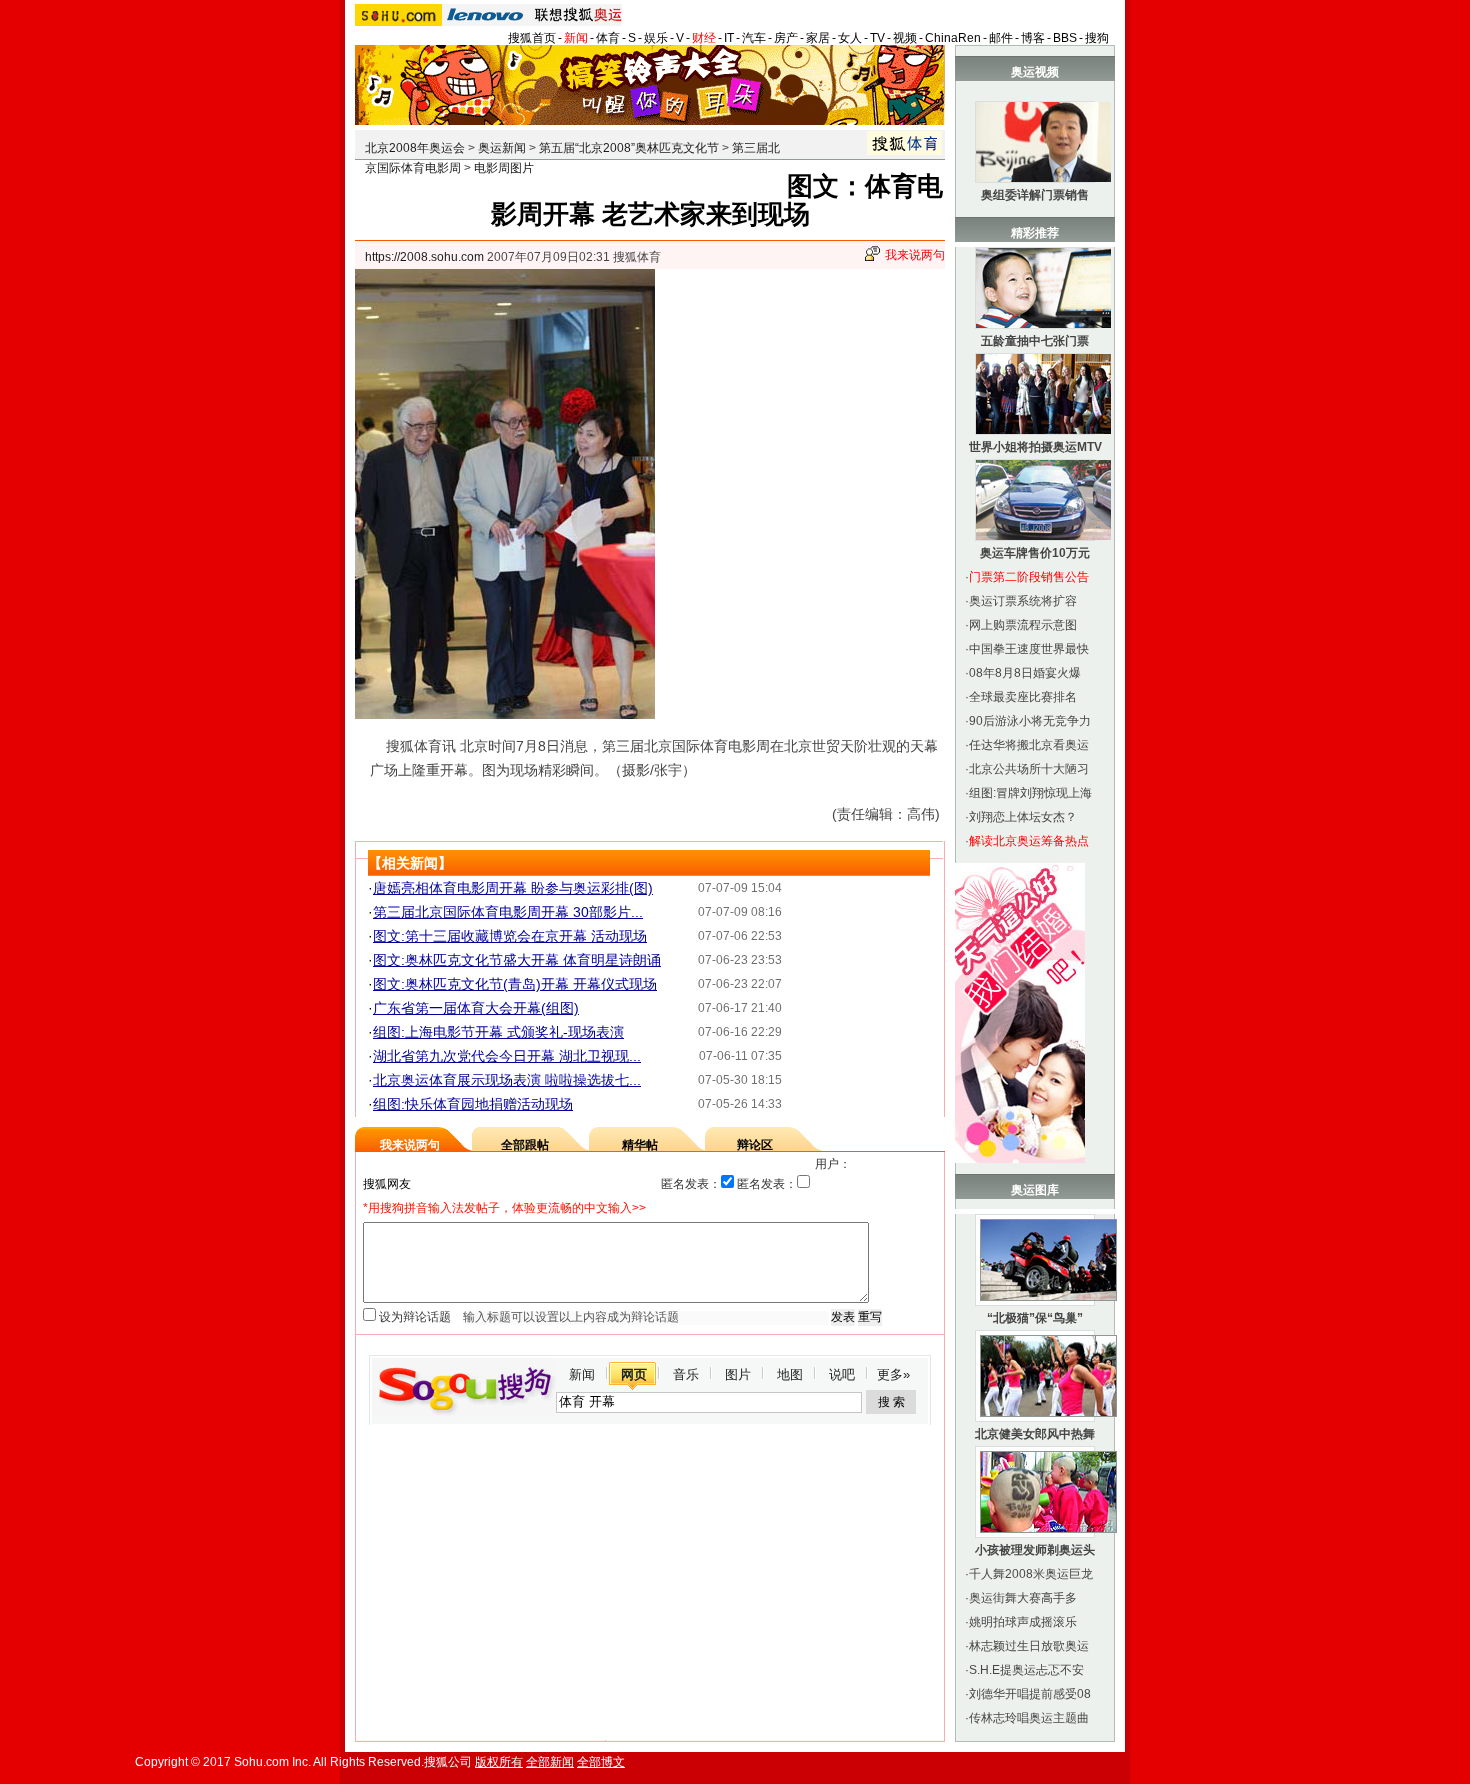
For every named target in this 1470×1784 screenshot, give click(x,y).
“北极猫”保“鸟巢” (1035, 1318)
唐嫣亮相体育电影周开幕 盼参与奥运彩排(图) (513, 888)
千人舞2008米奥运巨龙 (1031, 1574)
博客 (1033, 38)
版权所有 (499, 1762)
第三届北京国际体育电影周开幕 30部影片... (508, 912)
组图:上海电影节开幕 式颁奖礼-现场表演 (498, 1032)
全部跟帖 (525, 1145)
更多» (893, 1374)
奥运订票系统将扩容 (1023, 601)
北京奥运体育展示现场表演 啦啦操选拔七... (507, 1080)
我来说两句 (915, 255)
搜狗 (1097, 38)
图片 (738, 1374)
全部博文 (601, 1762)
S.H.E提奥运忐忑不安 (1026, 1670)
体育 (608, 38)
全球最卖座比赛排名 (1023, 697)
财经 (704, 38)
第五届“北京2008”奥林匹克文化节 (629, 148)
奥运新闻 (502, 148)
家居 (818, 38)
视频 (905, 38)
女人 (850, 38)
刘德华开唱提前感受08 (1030, 1694)
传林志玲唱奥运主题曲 (1029, 1718)
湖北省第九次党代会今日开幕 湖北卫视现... (507, 1056)
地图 (790, 1374)
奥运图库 (1035, 1190)
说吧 (842, 1374)
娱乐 (656, 38)
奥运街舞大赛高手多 (1023, 1598)
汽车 (754, 38)
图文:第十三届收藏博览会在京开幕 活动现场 (510, 936)
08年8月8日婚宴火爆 (1025, 673)
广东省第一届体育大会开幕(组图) (476, 1008)
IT (729, 38)
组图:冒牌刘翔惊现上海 (1030, 793)
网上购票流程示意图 (1023, 625)
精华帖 (640, 1145)
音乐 (686, 1374)
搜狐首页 (532, 38)
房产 (786, 38)
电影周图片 (504, 168)
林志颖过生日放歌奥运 (1029, 1646)
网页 (634, 1374)
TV (877, 38)
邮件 (1001, 38)
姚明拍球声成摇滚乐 (1023, 1622)
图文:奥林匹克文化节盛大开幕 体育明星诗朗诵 (517, 960)
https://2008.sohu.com (424, 257)
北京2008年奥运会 (415, 148)
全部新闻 (550, 1762)
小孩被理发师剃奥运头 (1035, 1550)
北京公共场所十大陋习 (1029, 769)
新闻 (576, 38)
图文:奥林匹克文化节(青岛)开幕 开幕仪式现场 (515, 984)
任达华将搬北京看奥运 (1029, 745)
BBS (1065, 38)
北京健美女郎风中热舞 (1035, 1434)
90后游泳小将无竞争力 (1030, 721)
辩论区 (755, 1145)
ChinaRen (953, 38)
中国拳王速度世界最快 (1029, 649)
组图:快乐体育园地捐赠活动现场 (473, 1104)
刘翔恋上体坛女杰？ (1023, 817)
